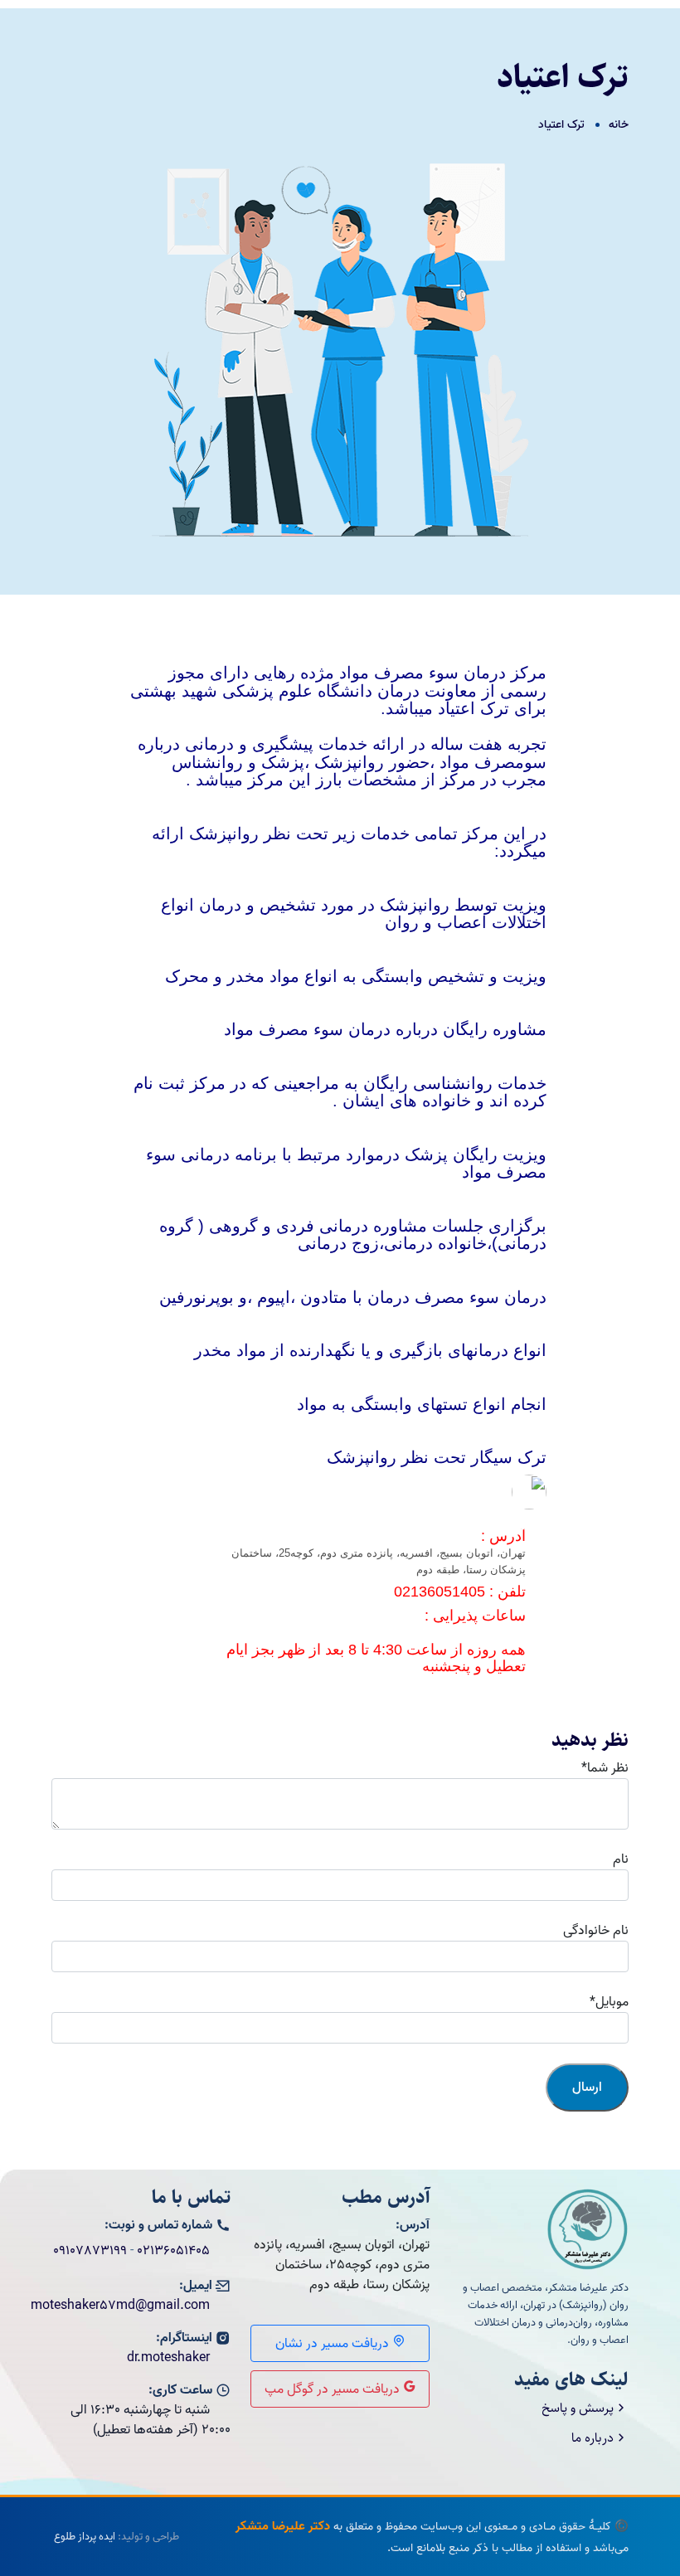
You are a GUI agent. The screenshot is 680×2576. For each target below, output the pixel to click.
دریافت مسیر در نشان (334, 2344)
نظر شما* (605, 1768)
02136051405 (173, 2251)
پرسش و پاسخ (578, 2408)
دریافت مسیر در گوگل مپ (334, 2389)
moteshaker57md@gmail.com (120, 2306)
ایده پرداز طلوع (85, 2537)
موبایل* (609, 2002)
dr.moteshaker (168, 2358)
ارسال (587, 2088)
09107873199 (90, 2251)
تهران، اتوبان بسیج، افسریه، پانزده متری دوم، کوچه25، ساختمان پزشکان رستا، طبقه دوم (377, 1561)
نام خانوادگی (596, 1931)
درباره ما (593, 2438)
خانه (619, 125)
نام (621, 1859)
